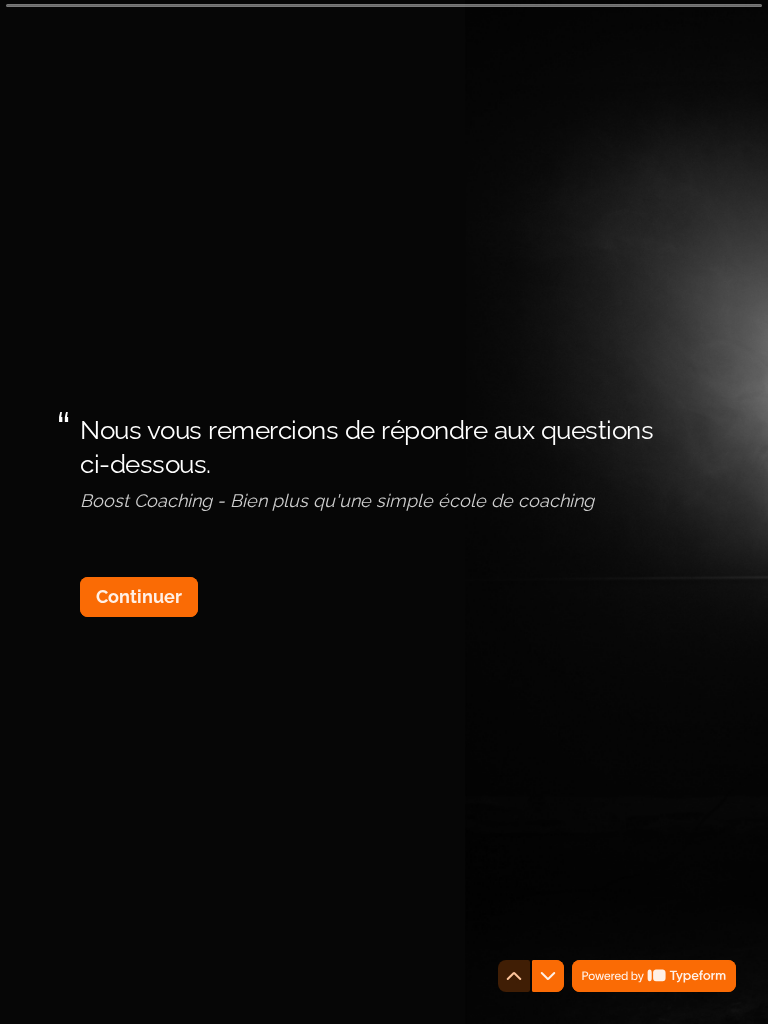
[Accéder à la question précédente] (514, 976)
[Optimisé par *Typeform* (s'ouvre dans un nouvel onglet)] (654, 976)
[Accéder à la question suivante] (548, 976)
